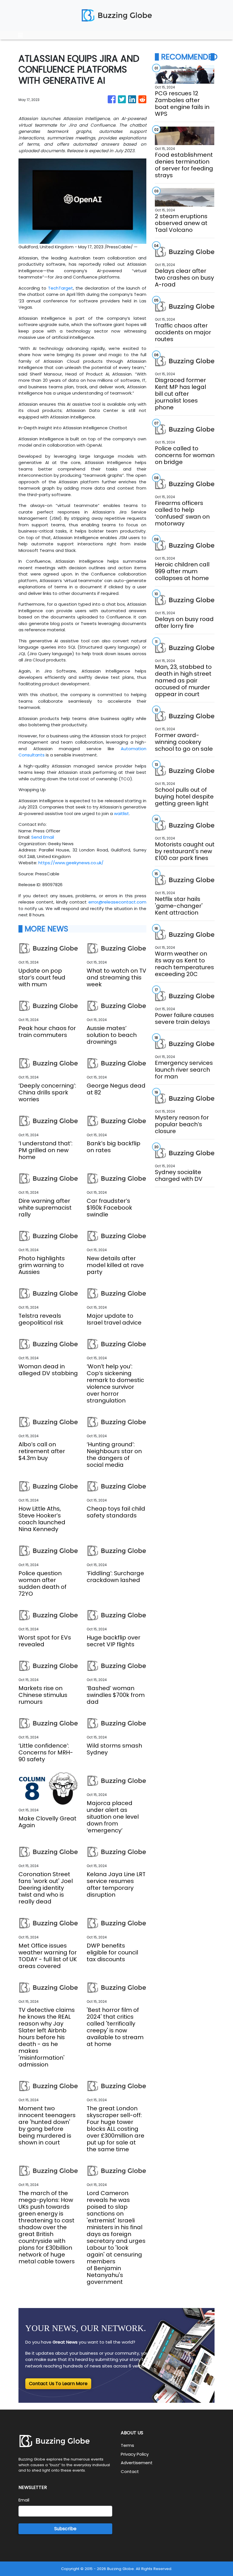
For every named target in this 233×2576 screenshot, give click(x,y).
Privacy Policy (135, 2454)
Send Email (43, 837)
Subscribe (65, 2529)
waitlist (121, 813)
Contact (130, 2471)
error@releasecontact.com (117, 902)
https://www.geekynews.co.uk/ (71, 863)
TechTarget (61, 288)
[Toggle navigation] (20, 35)
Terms (127, 2445)
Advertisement (137, 2463)
